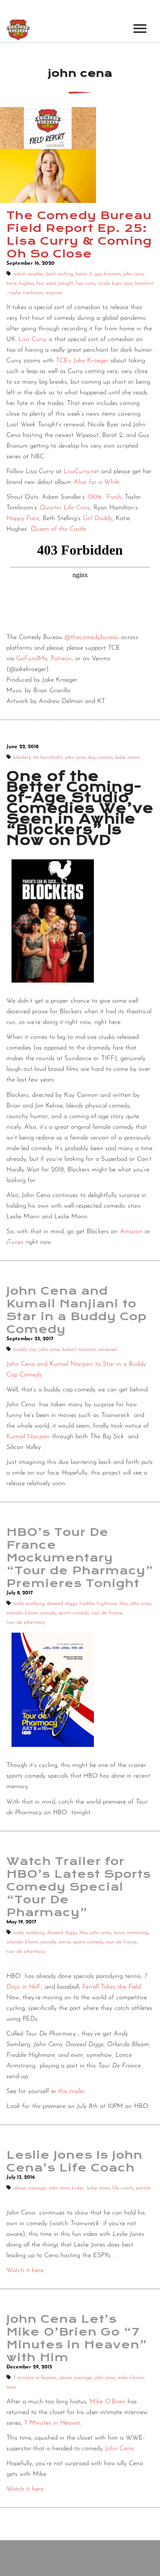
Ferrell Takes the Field (112, 1987)
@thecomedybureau (92, 637)
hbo (124, 1604)
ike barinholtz (48, 757)
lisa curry (86, 283)
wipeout (54, 293)
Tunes (16, 1242)
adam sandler (28, 274)
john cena (133, 274)
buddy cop (25, 1350)
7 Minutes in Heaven (52, 2423)
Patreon (61, 659)
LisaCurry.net (81, 472)
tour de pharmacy (26, 1622)
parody (48, 1613)
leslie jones (98, 2188)
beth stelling (60, 274)
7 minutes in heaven (35, 2378)
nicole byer (109, 283)
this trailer (71, 2092)
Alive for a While (96, 482)
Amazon (131, 1232)
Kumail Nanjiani (28, 1437)
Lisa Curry (32, 340)
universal (108, 1350)
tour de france (107, 1613)
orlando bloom (22, 1613)
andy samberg (29, 1604)
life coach (123, 2188)
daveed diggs (62, 1604)
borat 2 (84, 274)
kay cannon (100, 757)
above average (30, 2188)
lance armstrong (131, 1933)
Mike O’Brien (108, 2402)
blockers (22, 757)
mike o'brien (131, 2378)
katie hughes (20, 283)
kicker (78, 2188)
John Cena (119, 2449)
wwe (11, 2387)
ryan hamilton (139, 283)
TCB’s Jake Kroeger (82, 361)
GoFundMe (31, 659)
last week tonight (55, 283)
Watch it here (25, 2271)
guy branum (107, 274)
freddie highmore (98, 1604)
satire (64, 1942)
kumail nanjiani (79, 1350)
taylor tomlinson (26, 293)
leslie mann (127, 757)
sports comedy (74, 1613)
